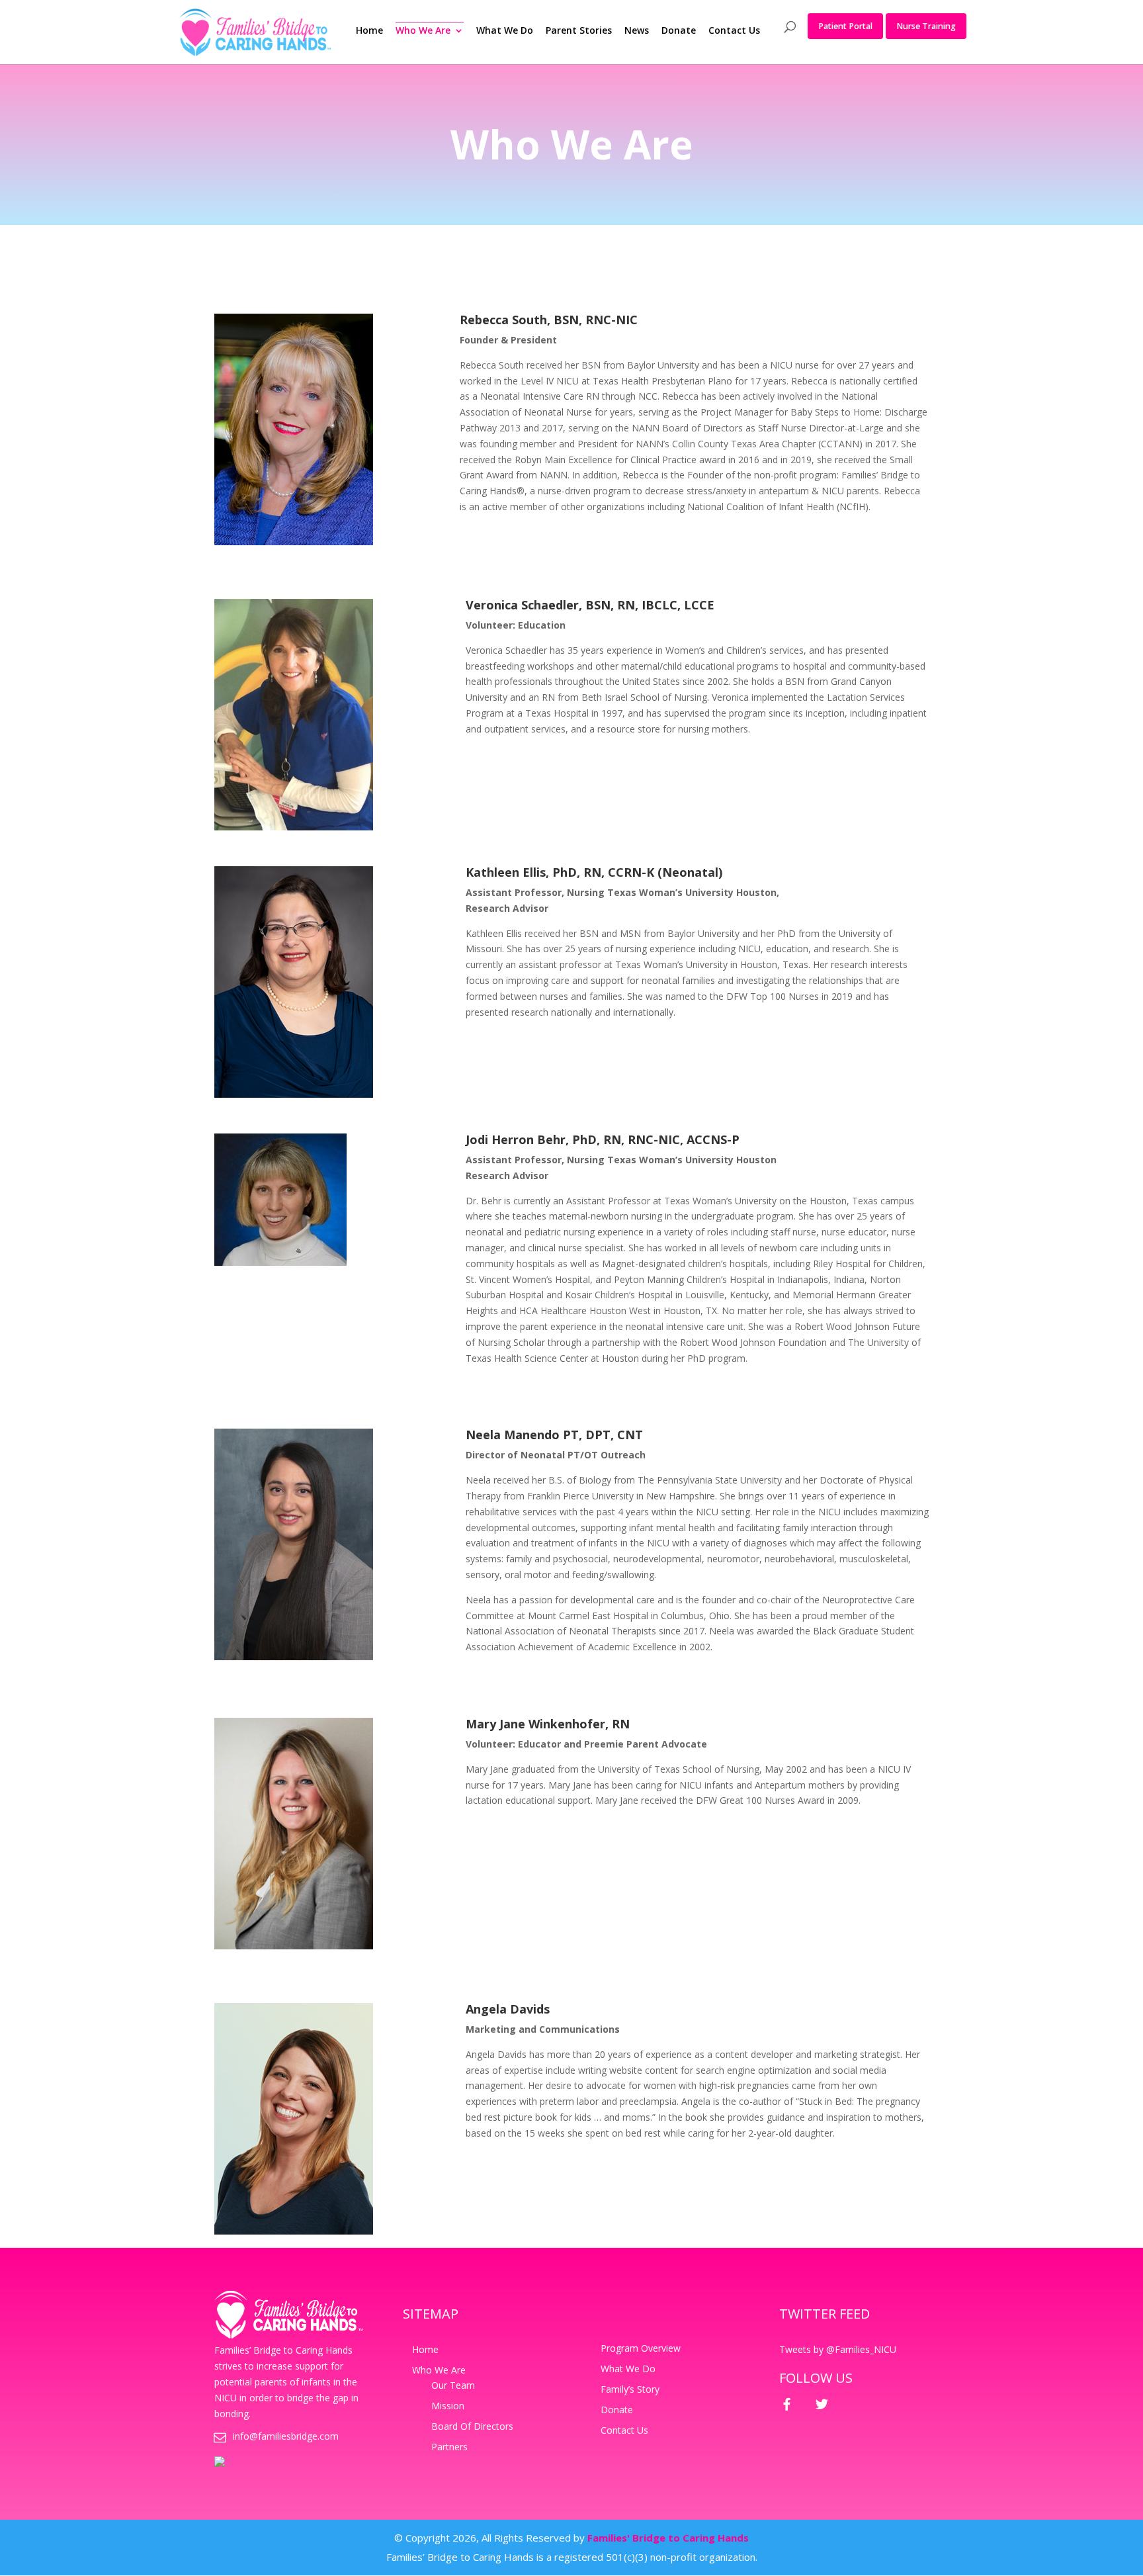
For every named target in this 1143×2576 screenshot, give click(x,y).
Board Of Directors (472, 2426)
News (637, 31)
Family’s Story (630, 2389)
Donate (679, 31)
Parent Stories (579, 31)
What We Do (505, 31)
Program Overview (641, 2348)
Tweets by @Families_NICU (838, 2349)
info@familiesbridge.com (286, 2436)
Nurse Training (926, 26)
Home (369, 31)
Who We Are (423, 31)
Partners (449, 2447)
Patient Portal (845, 26)
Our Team (453, 2385)
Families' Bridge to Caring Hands (668, 2538)
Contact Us (734, 31)
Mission (448, 2406)
